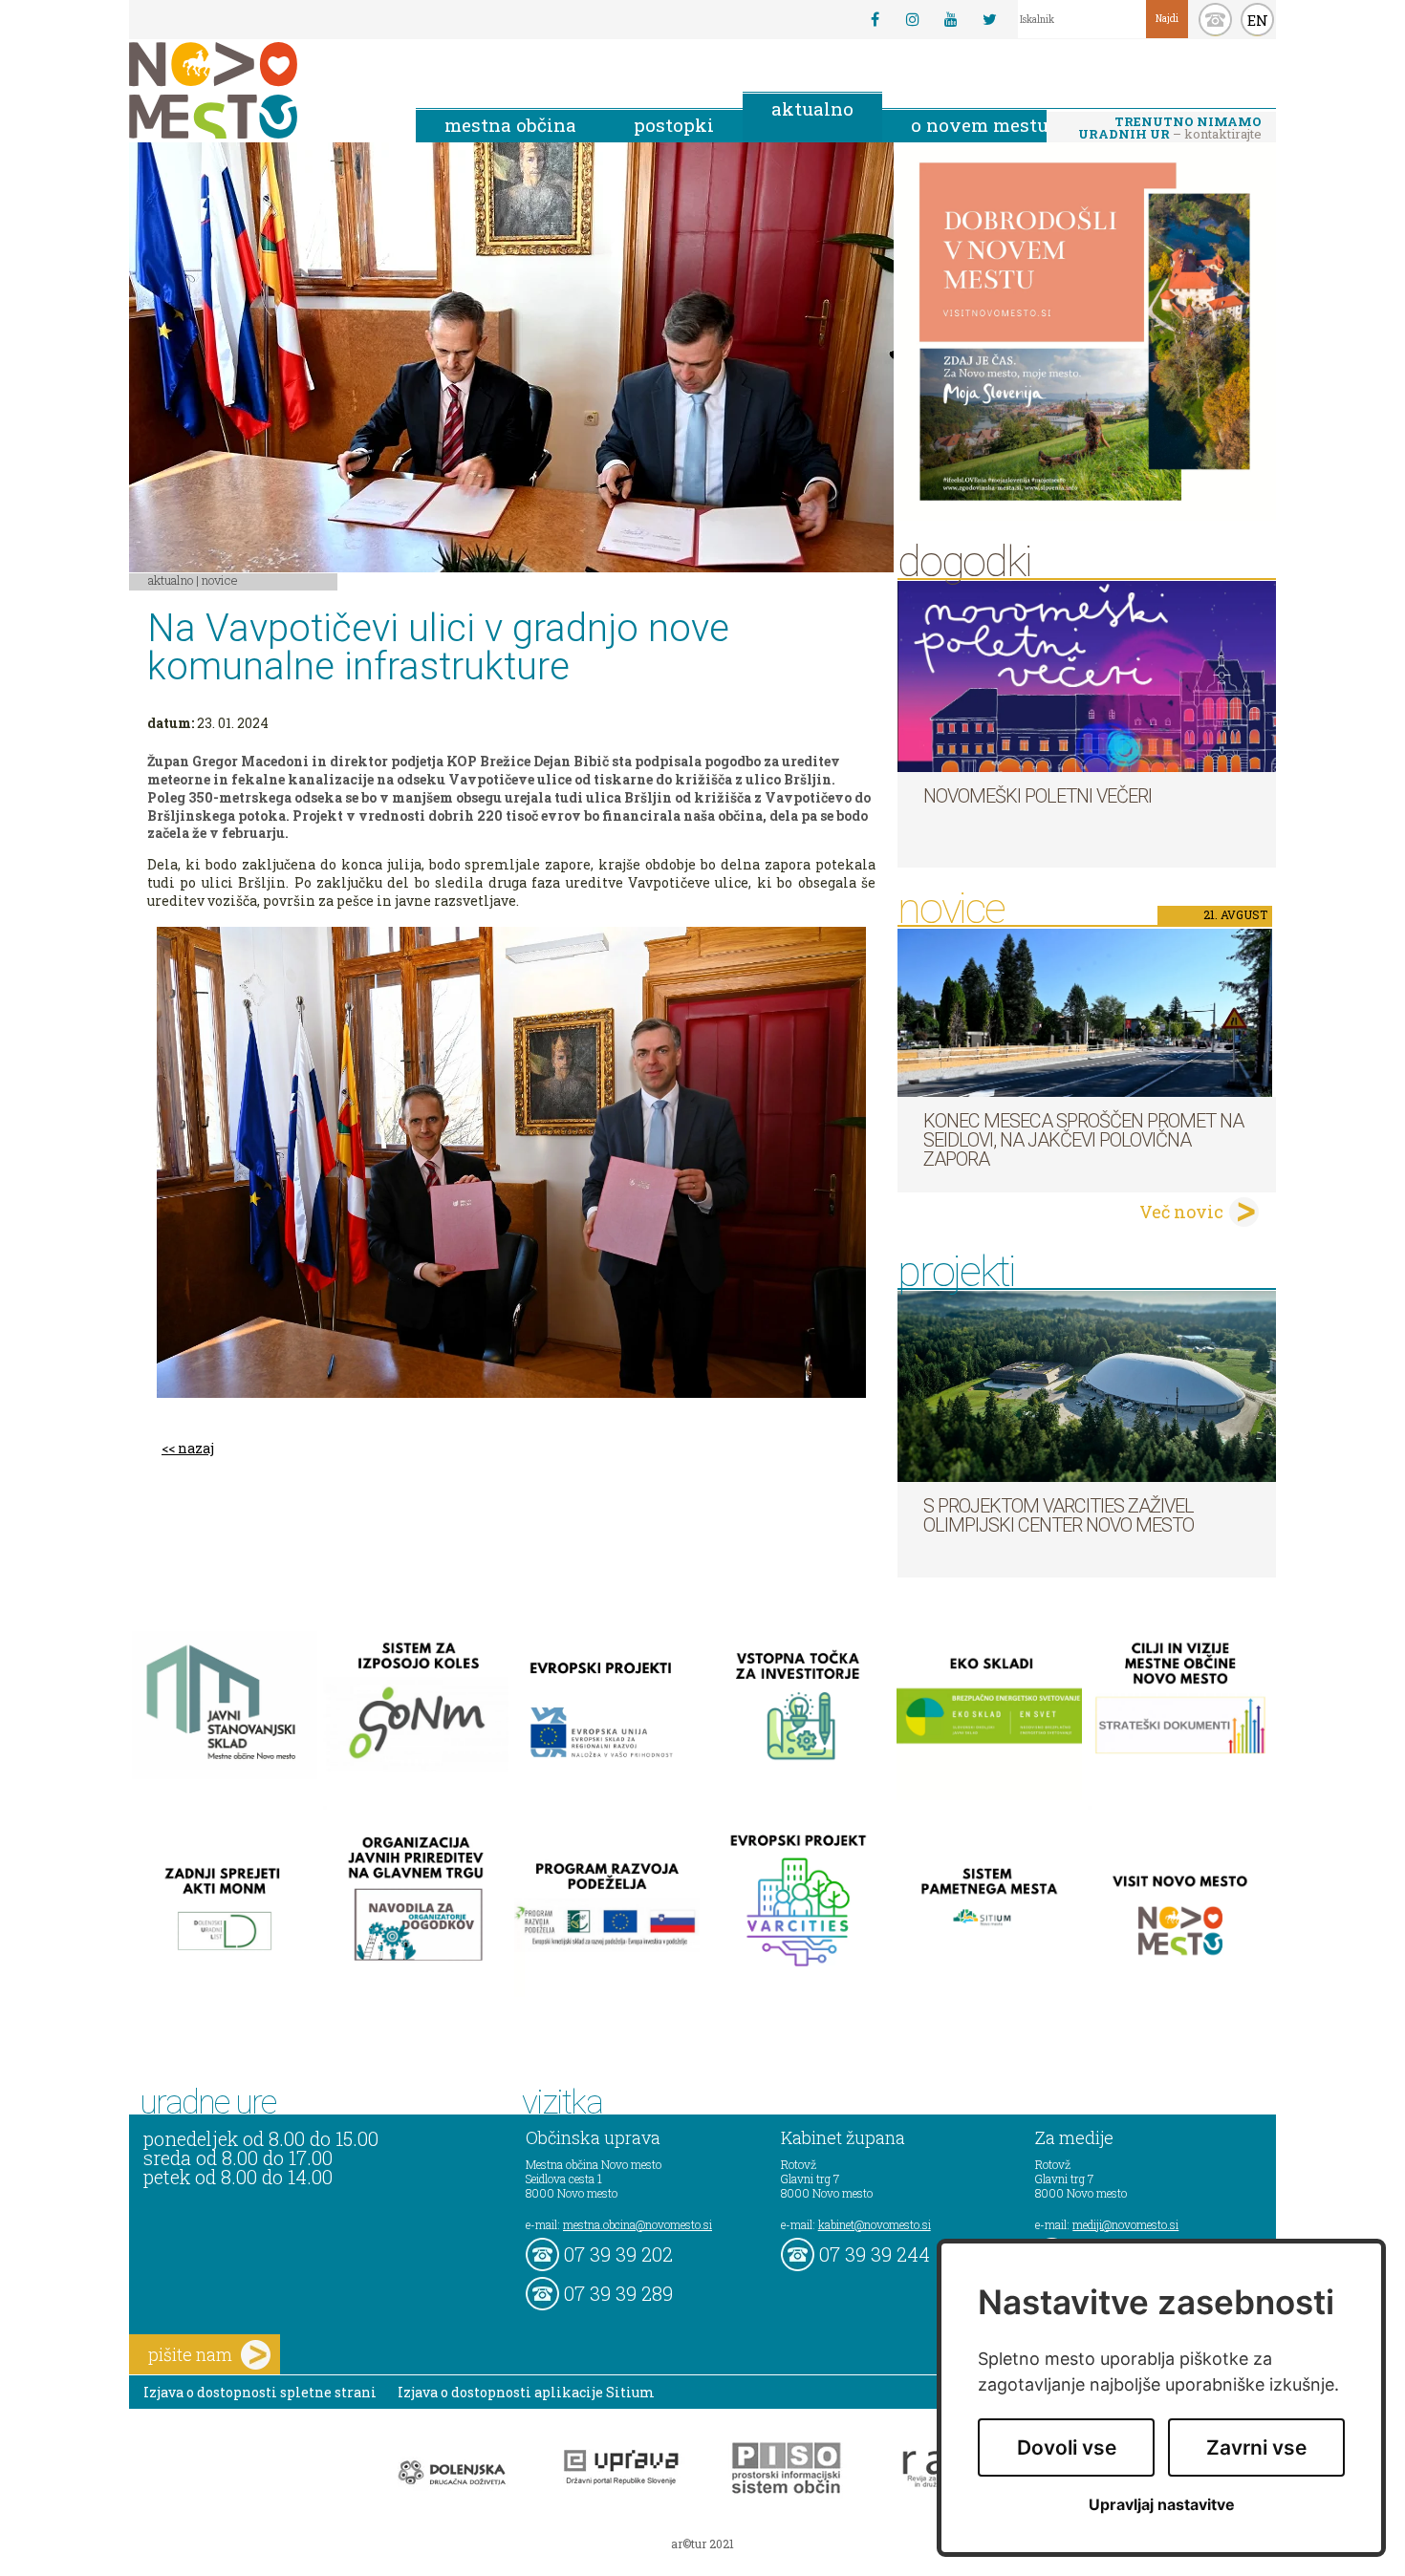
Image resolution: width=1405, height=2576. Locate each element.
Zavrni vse (1256, 2447)
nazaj (196, 1448)
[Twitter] (989, 19)
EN (1258, 20)
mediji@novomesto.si (1125, 2224)
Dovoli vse (1067, 2447)
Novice (220, 580)
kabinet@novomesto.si (875, 2224)
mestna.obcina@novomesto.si (638, 2224)
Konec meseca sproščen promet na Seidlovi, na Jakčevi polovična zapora (1083, 1140)
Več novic (1181, 1212)
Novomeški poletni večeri (1038, 796)
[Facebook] (875, 19)
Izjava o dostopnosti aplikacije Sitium (526, 2392)
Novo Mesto (258, 90)
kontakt (1215, 20)
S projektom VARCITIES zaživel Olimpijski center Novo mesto (1059, 1515)
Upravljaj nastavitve (1162, 2505)
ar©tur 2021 (702, 2544)
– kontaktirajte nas (1170, 129)
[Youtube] (951, 19)
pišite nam (190, 2354)
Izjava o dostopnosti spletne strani (260, 2392)
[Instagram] (913, 19)
